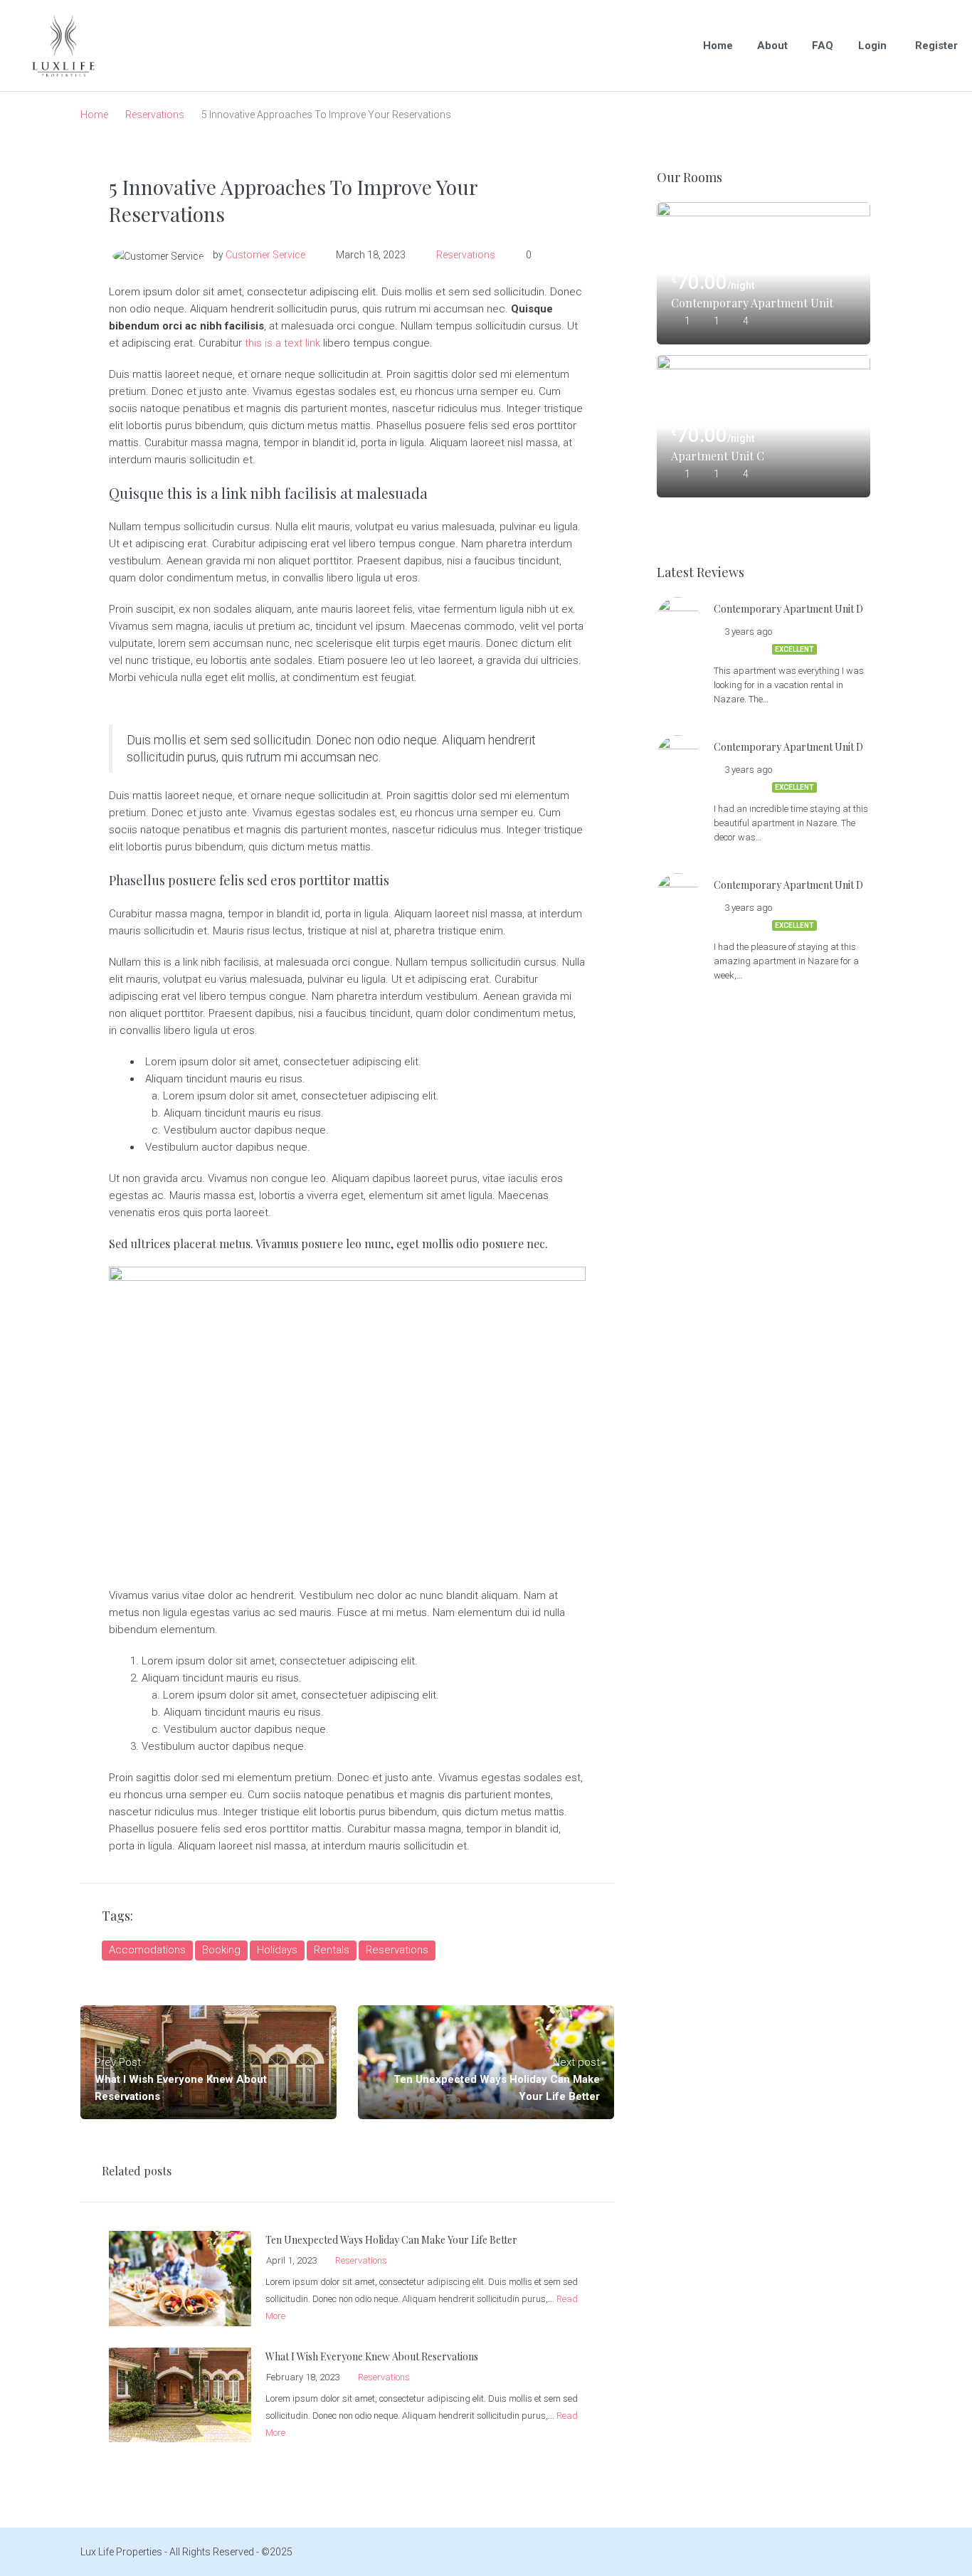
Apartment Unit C (718, 456)
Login (872, 46)
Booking (221, 1950)
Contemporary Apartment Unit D (753, 303)
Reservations (155, 115)
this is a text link (282, 343)
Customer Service (265, 255)
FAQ (823, 46)
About (772, 46)
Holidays (277, 1950)
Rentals (332, 1950)
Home (718, 46)
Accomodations (147, 1950)
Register (936, 46)
